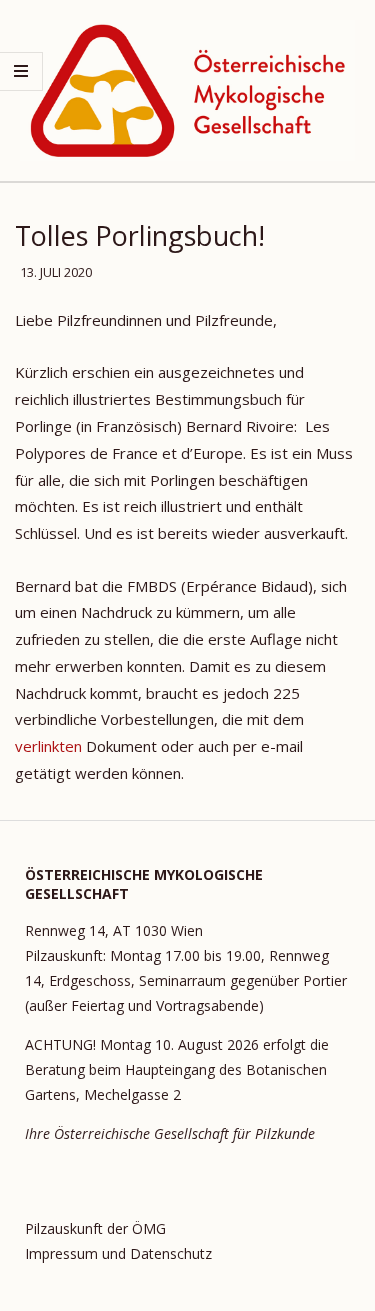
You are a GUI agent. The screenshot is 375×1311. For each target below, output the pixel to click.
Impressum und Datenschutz (118, 1253)
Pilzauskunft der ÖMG (95, 1228)
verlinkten (48, 746)
